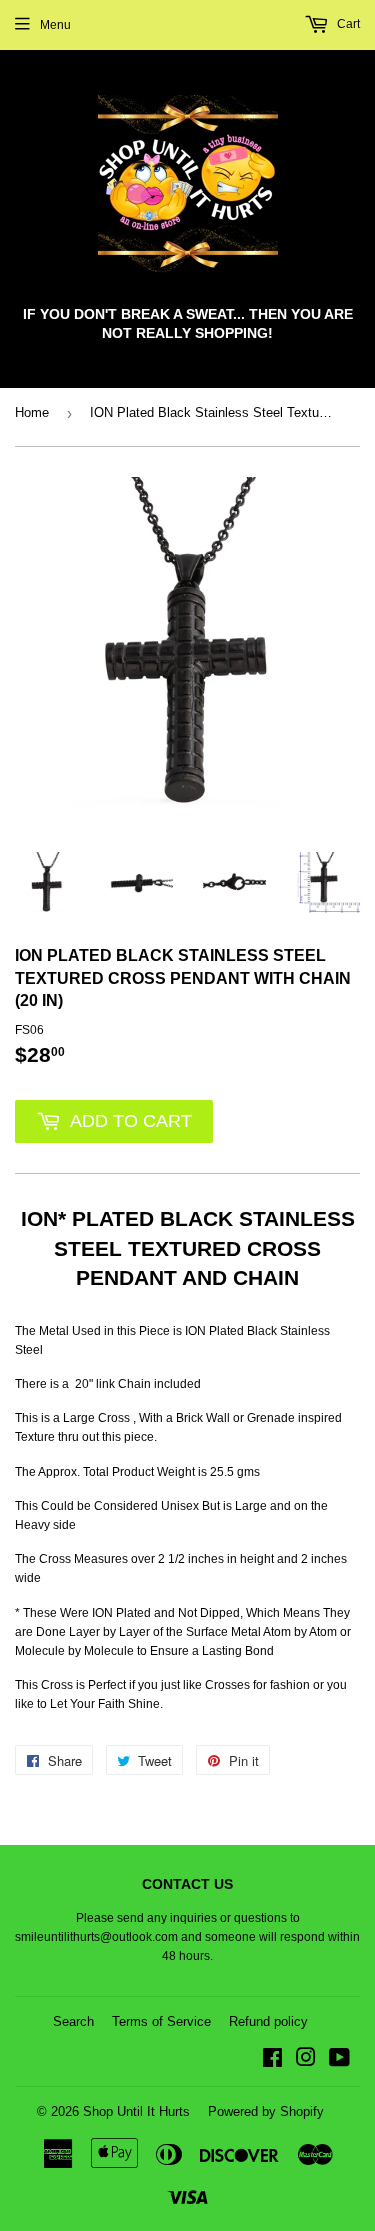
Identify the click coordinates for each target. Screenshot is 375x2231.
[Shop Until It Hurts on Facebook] (272, 2061)
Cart (347, 24)
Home (32, 412)
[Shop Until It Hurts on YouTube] (339, 2061)
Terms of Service (161, 2021)
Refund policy (268, 2021)
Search (73, 2021)
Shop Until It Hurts (136, 2111)
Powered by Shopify (266, 2111)
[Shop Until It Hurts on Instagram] (306, 2061)
